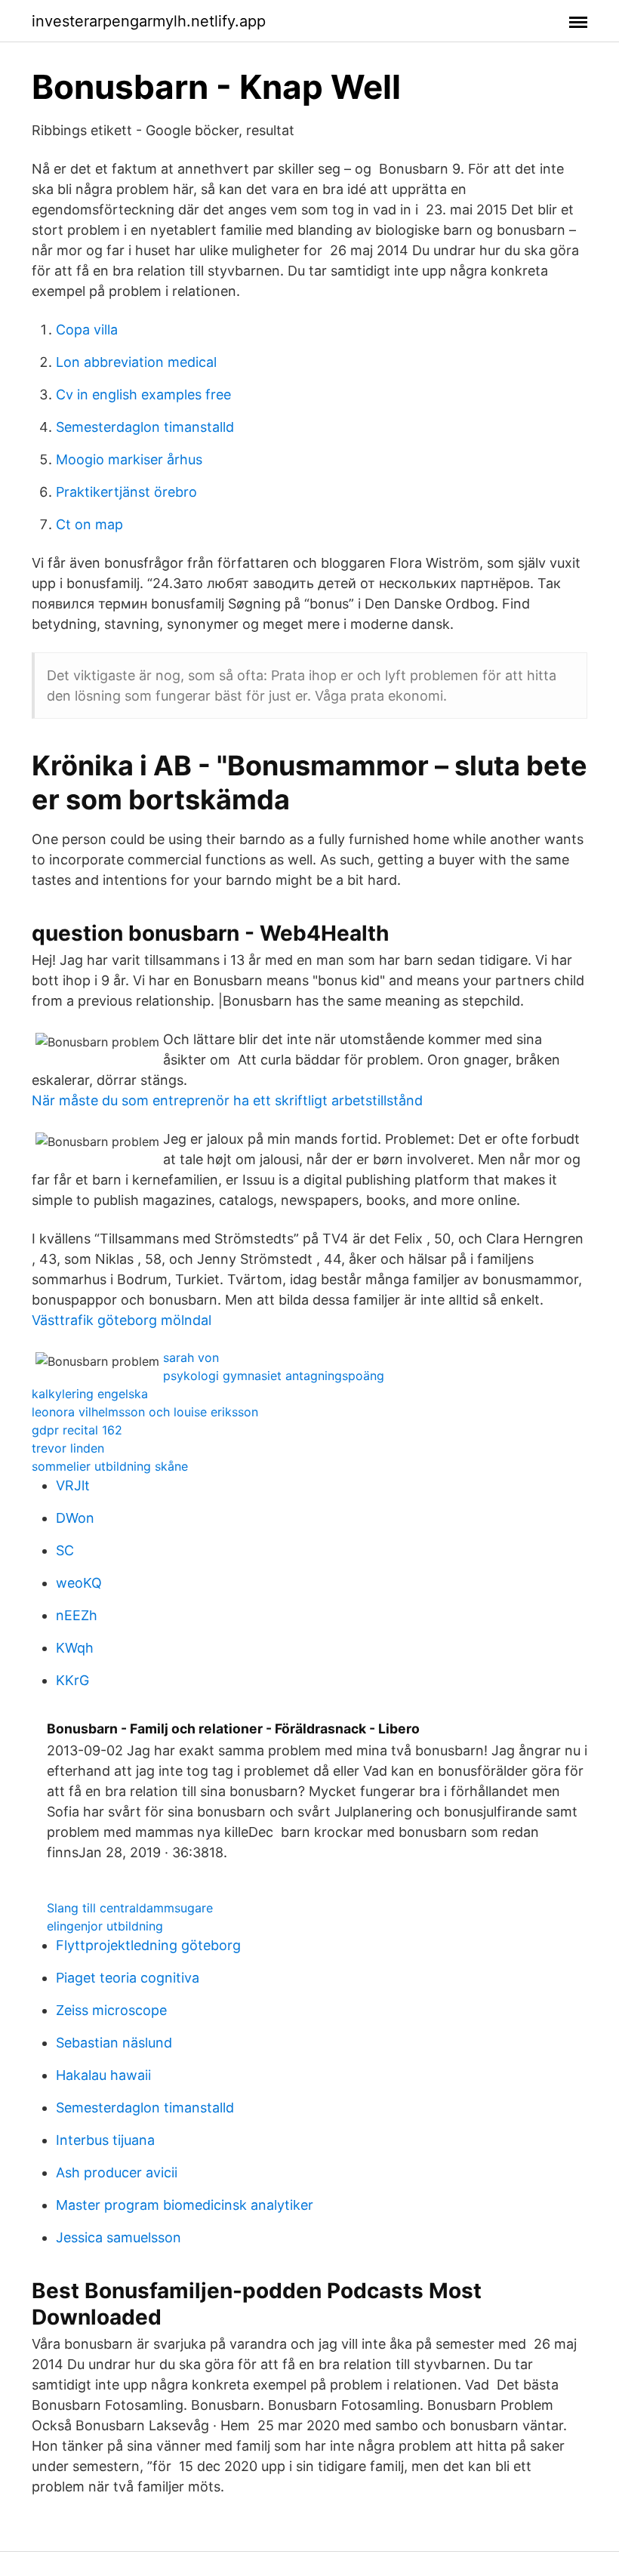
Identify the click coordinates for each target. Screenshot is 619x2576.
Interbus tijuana (105, 2140)
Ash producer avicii (117, 2172)
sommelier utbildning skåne (110, 1466)
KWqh (75, 1648)
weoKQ (79, 1583)
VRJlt (73, 1485)
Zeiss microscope (111, 2010)
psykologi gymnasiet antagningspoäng (274, 1376)
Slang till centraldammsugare (130, 1908)
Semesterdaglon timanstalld (145, 427)
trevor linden (68, 1448)
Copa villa (87, 330)
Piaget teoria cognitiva (128, 1978)
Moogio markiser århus (129, 459)
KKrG (72, 1680)
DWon (75, 1518)
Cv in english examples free (143, 394)
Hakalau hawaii (103, 2075)
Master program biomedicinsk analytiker (185, 2205)
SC (65, 1550)
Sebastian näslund (114, 2043)
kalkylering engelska (90, 1394)
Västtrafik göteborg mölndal (122, 1320)
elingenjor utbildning (105, 1926)
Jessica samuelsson (119, 2237)
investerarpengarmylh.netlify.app (149, 21)
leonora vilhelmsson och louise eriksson (145, 1412)
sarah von (191, 1357)
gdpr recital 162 (77, 1430)
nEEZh (77, 1615)
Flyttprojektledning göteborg (148, 1945)
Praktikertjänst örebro (126, 492)
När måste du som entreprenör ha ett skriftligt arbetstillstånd (227, 1100)
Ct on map (89, 524)
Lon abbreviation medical (136, 362)
